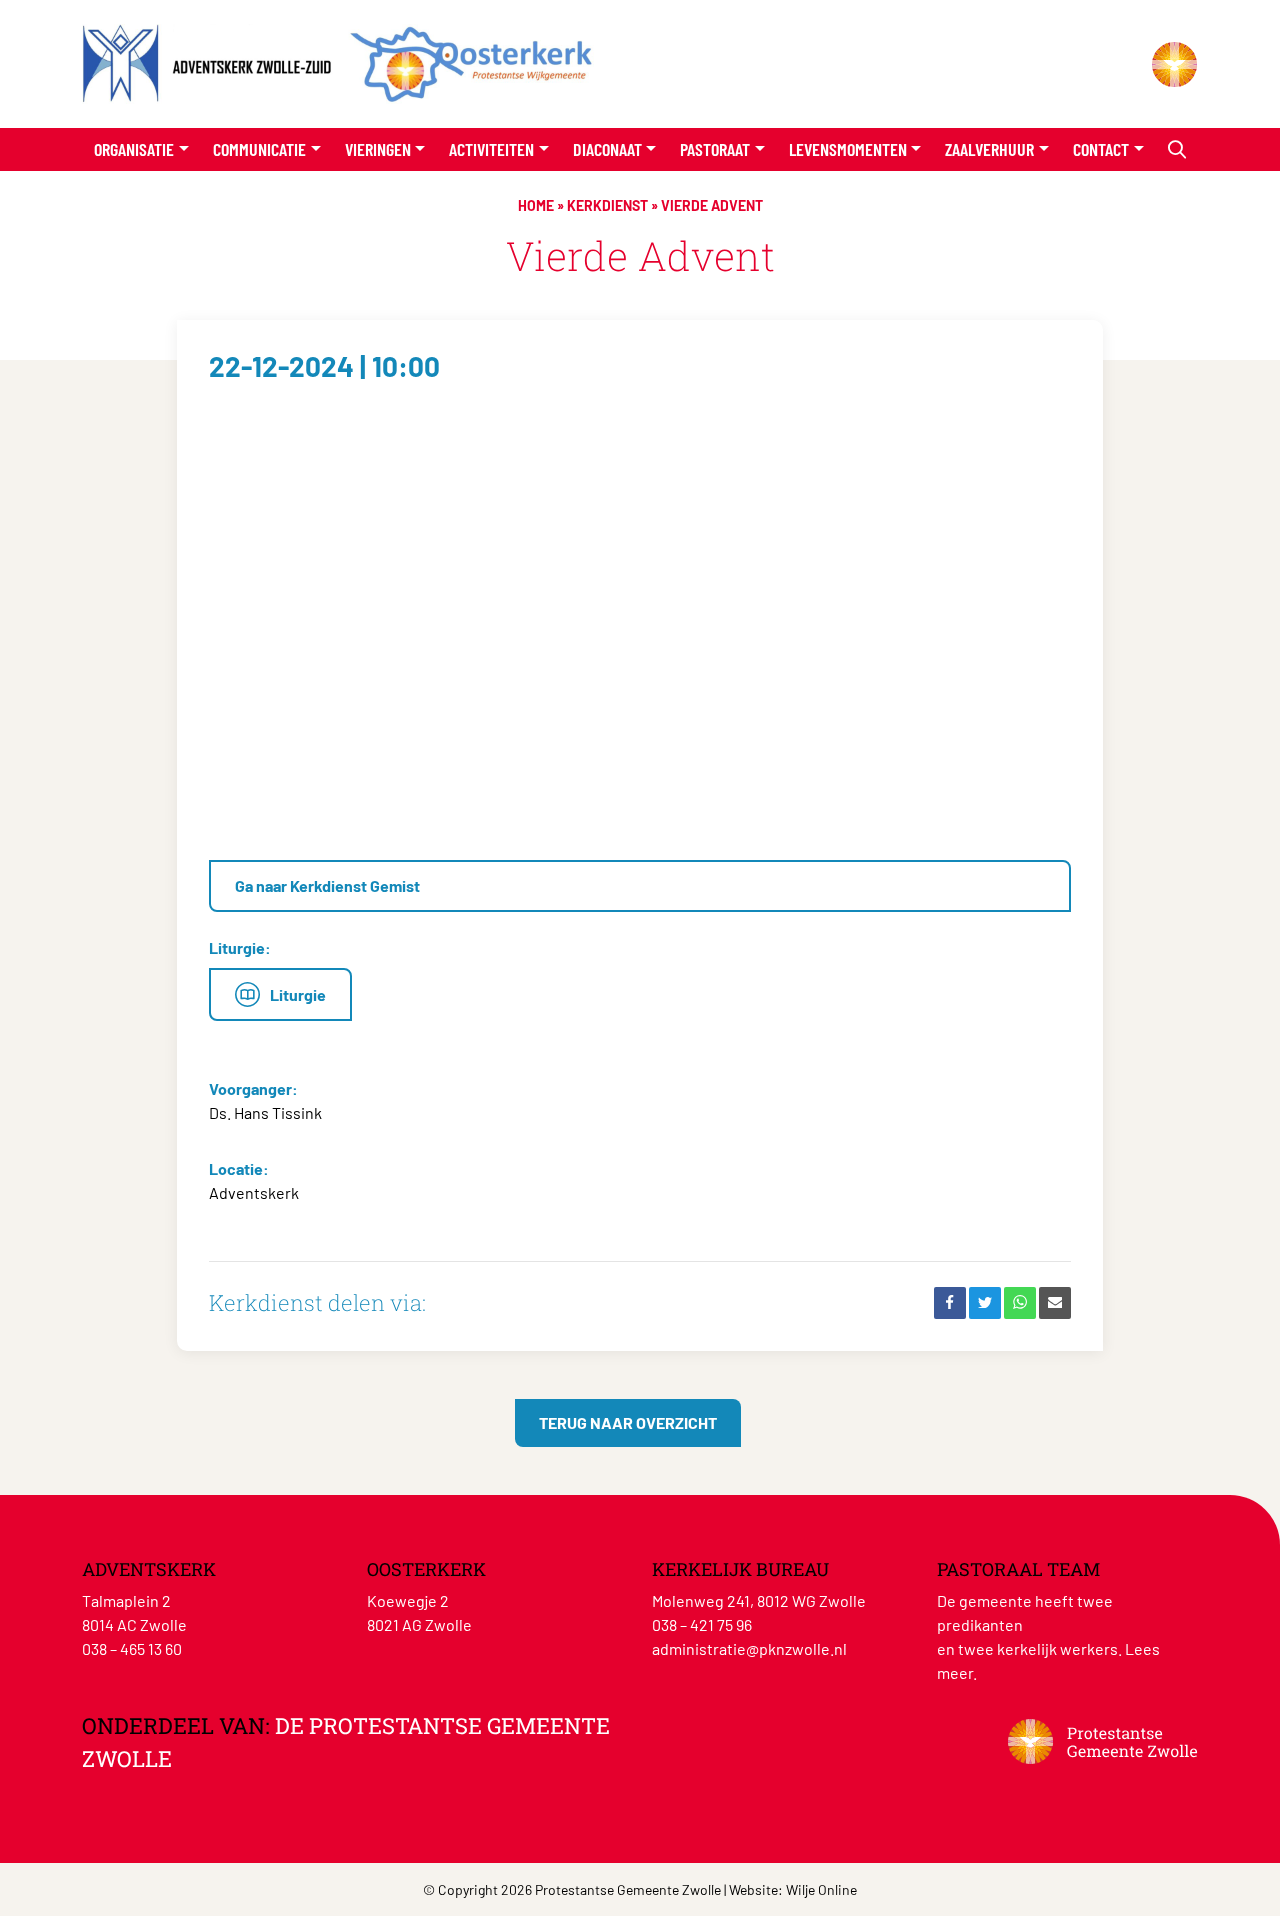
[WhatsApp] (1020, 1303)
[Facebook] (950, 1303)
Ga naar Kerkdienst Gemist (327, 885)
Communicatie (259, 149)
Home (536, 205)
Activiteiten (491, 149)
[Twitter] (985, 1303)
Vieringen (378, 149)
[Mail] (1055, 1303)
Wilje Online (821, 1889)
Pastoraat (715, 149)
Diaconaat (607, 149)
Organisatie (134, 149)
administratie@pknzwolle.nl (749, 1648)
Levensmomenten (848, 149)
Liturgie (298, 994)
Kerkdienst (607, 205)
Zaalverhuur (989, 149)
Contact (1101, 149)
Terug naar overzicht (628, 1422)
